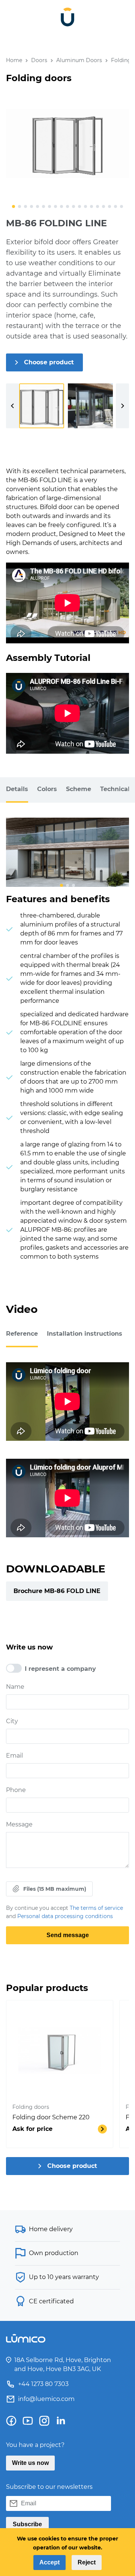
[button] (13, 206)
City (12, 1721)
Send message (68, 1935)
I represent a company (60, 1669)
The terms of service (96, 1908)
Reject (87, 2562)
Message (19, 1824)
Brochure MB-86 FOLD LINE (57, 1591)
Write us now (30, 2463)
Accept (49, 2562)
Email (14, 1756)
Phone (16, 1790)
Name (15, 1687)
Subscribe (27, 2524)
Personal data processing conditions (65, 1916)
